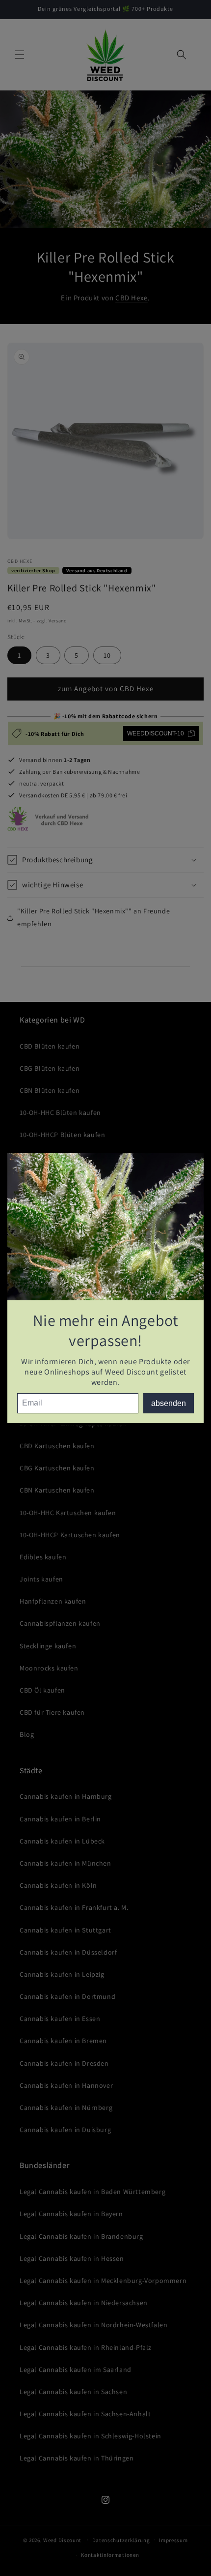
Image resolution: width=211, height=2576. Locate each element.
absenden (169, 1403)
